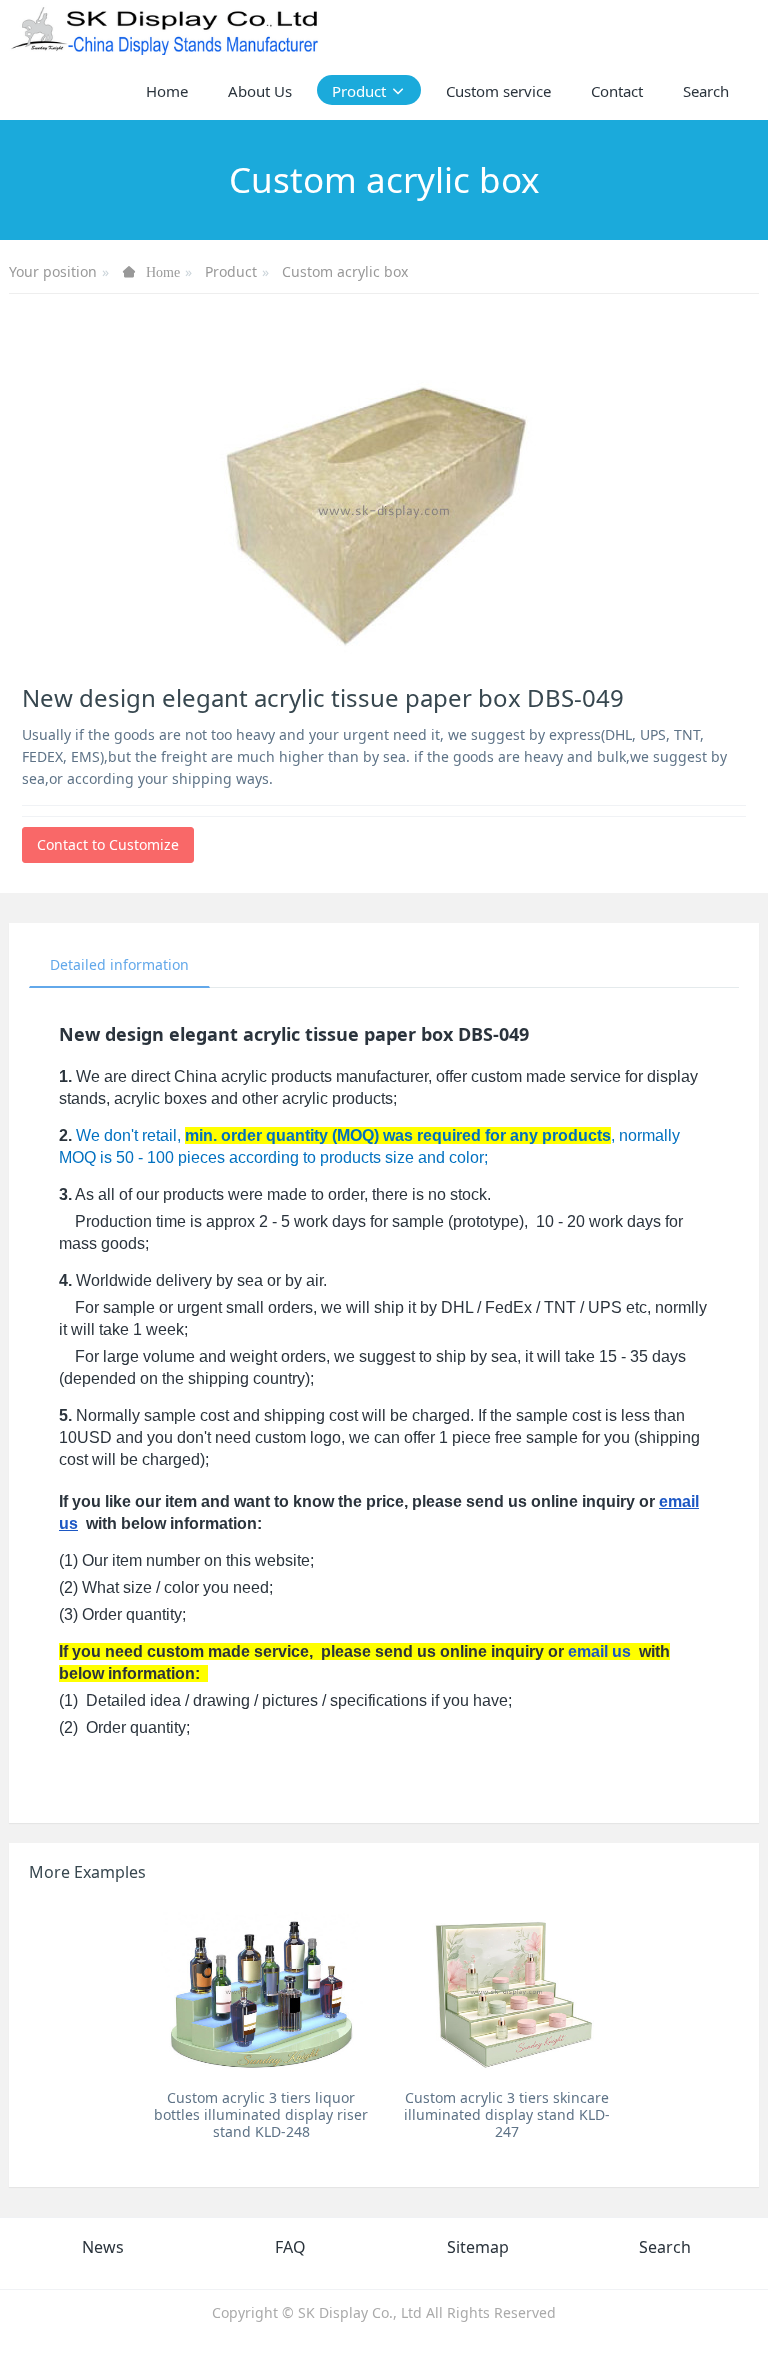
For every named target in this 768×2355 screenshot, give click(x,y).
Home (167, 91)
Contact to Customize (108, 844)
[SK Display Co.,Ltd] (165, 30)
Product (231, 271)
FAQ (290, 2247)
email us (599, 1651)
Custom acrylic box (345, 271)
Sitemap (478, 2247)
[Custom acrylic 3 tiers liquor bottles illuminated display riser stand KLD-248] (261, 1991)
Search (665, 2247)
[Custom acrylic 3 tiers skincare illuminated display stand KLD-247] (506, 1991)
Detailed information (119, 964)
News (103, 2247)
